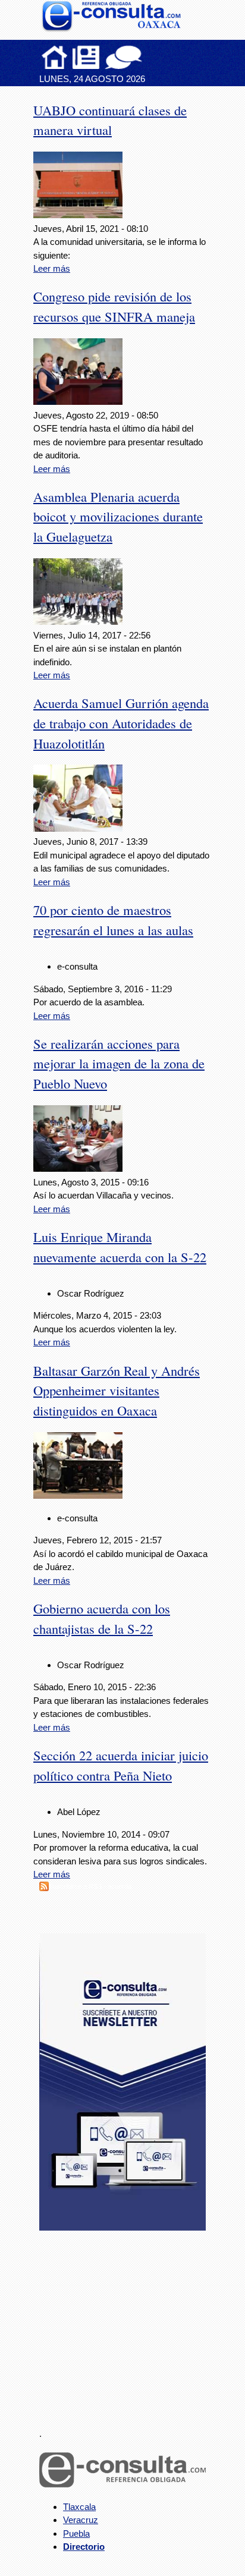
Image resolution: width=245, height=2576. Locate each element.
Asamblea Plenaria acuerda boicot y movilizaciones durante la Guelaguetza (118, 517)
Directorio (84, 2547)
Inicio (55, 57)
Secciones (86, 57)
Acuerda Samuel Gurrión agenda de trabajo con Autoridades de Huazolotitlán (121, 723)
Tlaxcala (79, 2507)
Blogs (147, 57)
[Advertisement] (128, 2322)
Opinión (123, 57)
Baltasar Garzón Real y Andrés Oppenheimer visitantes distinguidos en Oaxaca (117, 1391)
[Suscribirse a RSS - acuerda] (44, 1888)
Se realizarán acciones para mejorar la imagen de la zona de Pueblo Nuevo (119, 1064)
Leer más (52, 268)
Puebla (76, 2533)
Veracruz (81, 2520)
